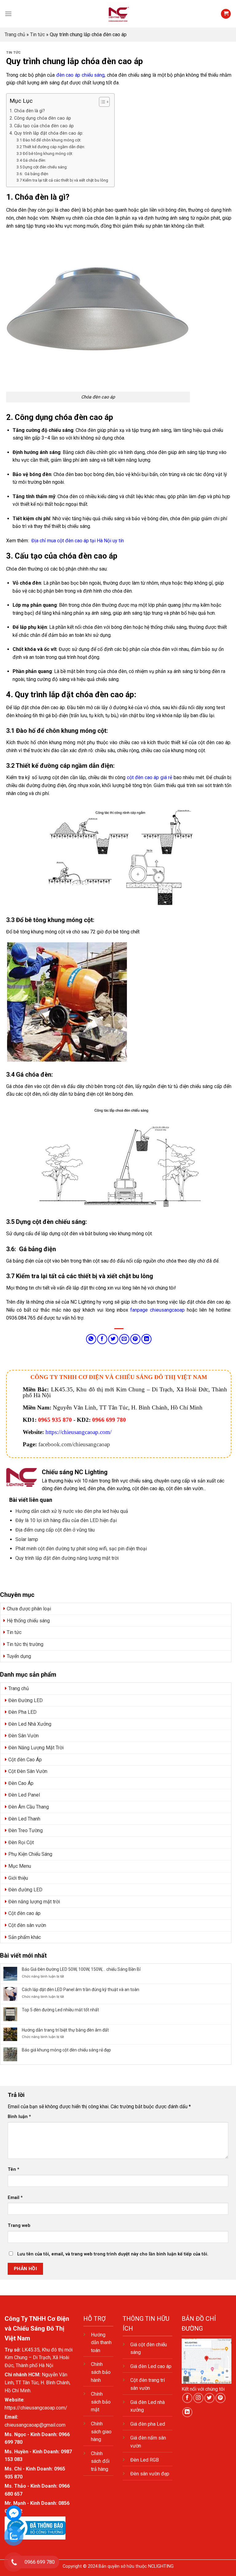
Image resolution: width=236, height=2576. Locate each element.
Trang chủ (15, 35)
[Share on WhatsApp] (91, 1339)
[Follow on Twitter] (209, 2398)
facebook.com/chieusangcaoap (74, 1444)
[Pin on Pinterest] (135, 1339)
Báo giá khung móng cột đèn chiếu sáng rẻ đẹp (66, 2050)
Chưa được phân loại (29, 1609)
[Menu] (8, 14)
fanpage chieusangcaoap (157, 1310)
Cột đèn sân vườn (27, 1925)
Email (15, 2198)
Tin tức (37, 35)
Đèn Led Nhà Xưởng (30, 1724)
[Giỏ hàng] (226, 14)
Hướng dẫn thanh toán (101, 2343)
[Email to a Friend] (124, 1339)
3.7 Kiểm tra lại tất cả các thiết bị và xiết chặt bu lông (62, 180)
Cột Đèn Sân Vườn (28, 1771)
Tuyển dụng (19, 1656)
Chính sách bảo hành (101, 2372)
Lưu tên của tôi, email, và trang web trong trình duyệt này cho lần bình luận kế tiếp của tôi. (113, 2254)
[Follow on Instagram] (198, 2398)
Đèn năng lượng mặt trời (34, 1902)
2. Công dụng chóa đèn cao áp (40, 118)
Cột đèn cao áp (24, 1913)
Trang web (19, 2226)
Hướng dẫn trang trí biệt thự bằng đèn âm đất (65, 2030)
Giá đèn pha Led (148, 2424)
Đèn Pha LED (22, 1712)
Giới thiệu (18, 1878)
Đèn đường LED (25, 1890)
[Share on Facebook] (102, 1339)
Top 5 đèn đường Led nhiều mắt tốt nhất (60, 2010)
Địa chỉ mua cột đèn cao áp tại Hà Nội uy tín (78, 541)
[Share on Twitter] (113, 1339)
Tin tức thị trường (25, 1644)
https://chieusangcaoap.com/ (79, 1432)
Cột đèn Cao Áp (25, 1760)
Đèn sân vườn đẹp (150, 2474)
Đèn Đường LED (26, 1700)
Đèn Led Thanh (24, 1819)
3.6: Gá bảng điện (32, 174)
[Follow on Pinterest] (220, 2398)
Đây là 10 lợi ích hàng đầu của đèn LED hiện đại (66, 1520)
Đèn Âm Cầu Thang (29, 1807)
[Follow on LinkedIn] (187, 2412)
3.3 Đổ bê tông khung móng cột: (45, 154)
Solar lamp (27, 1539)
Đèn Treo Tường (26, 1830)
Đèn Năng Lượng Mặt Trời (36, 1748)
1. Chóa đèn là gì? (27, 111)
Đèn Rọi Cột (21, 1842)
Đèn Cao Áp (21, 1783)
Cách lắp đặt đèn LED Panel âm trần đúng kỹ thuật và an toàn (81, 1990)
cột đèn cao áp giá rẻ (150, 777)
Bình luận (19, 2117)
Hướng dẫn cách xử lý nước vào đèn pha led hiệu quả (72, 1511)
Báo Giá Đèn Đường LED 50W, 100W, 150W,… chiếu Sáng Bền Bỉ (81, 1969)
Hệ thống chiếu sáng (28, 1621)
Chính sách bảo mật (101, 2402)
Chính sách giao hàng (101, 2432)
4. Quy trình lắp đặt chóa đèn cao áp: (46, 133)
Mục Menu (20, 1866)
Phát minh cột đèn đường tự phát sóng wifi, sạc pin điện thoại (81, 1549)
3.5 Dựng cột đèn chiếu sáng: (42, 167)
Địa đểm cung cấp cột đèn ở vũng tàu (55, 1530)
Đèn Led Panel (24, 1795)
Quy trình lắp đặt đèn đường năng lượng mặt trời (67, 1558)
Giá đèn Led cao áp (151, 2366)
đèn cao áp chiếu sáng (80, 75)
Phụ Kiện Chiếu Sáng (30, 1854)
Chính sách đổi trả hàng (100, 2461)
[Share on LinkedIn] (146, 1339)
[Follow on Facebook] (187, 2398)
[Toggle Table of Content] (101, 102)
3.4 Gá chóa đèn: (31, 160)
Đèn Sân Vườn (24, 1736)
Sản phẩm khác (25, 1937)
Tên (14, 2169)
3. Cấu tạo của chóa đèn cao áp (42, 126)
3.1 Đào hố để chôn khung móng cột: (49, 140)
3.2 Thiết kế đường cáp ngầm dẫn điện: (51, 147)
